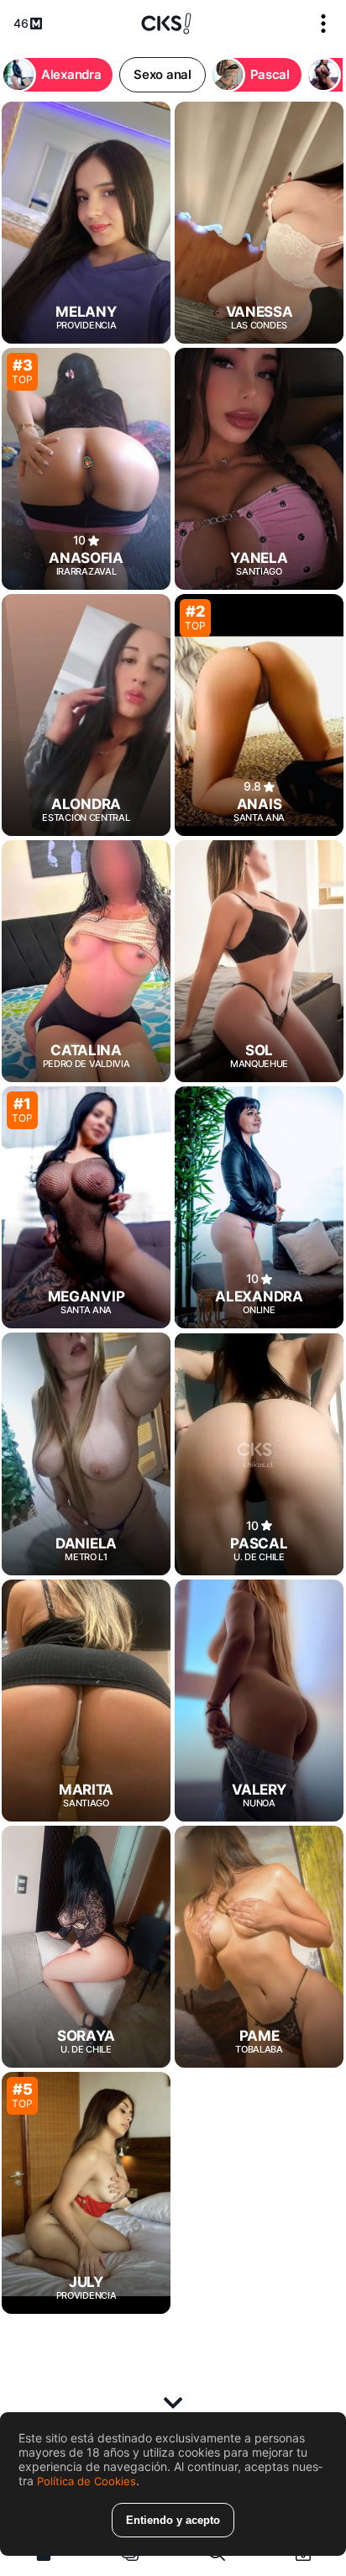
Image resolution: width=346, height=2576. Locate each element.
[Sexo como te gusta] (166, 24)
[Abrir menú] (323, 24)
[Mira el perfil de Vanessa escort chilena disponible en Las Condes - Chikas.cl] (259, 223)
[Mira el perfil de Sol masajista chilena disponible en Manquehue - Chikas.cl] (259, 961)
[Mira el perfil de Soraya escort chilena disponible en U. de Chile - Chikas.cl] (86, 1947)
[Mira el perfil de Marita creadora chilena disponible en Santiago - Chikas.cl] (86, 1701)
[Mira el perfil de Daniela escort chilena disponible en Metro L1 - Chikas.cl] (86, 1454)
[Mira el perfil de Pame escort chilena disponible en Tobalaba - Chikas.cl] (259, 1947)
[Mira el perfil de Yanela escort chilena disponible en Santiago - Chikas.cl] (259, 469)
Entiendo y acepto (173, 2520)
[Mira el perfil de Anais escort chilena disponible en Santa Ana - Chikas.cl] (259, 715)
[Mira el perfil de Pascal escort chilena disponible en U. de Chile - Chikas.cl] (259, 1454)
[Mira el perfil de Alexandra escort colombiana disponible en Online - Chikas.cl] (259, 1207)
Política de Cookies (86, 2481)
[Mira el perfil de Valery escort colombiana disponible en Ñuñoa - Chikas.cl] (259, 1701)
